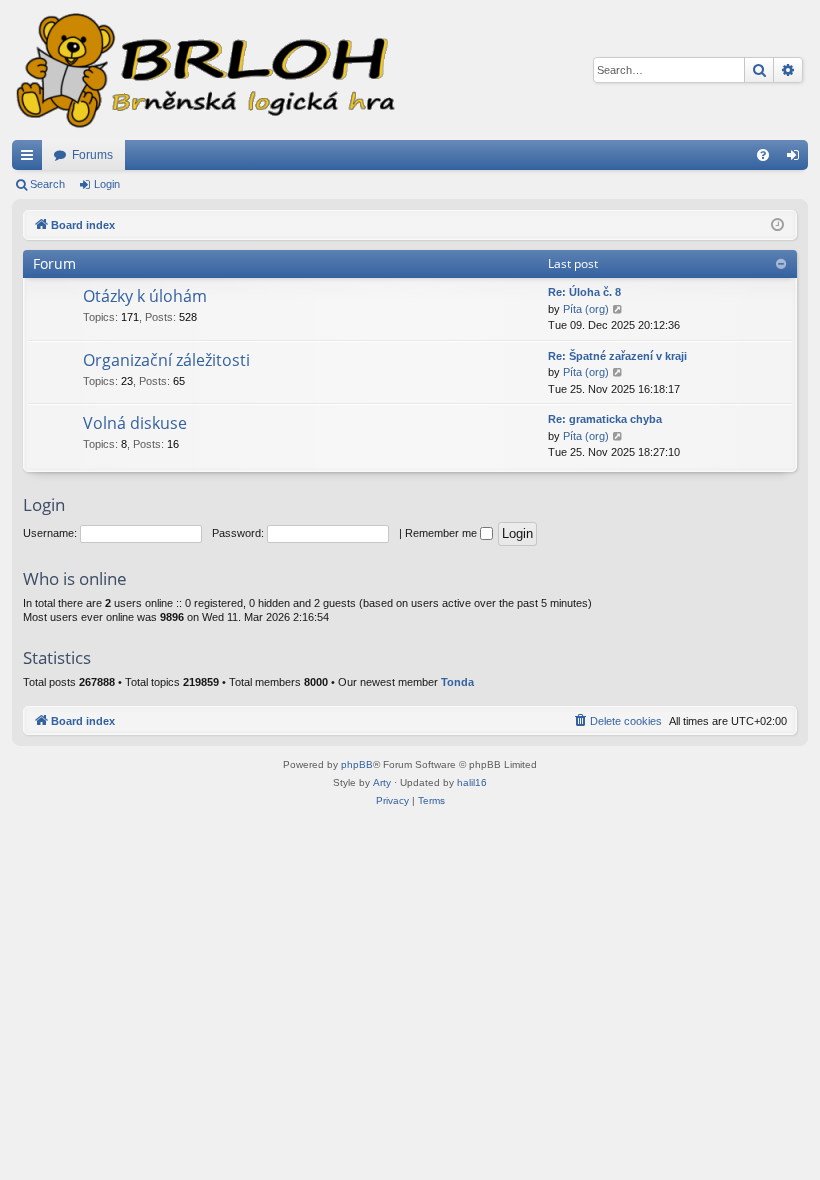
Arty (382, 782)
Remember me (442, 533)
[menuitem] (763, 155)
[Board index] (204, 70)
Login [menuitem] (797, 159)
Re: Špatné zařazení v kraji (617, 356)
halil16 (472, 782)
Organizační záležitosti (166, 360)
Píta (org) (586, 309)
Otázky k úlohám (145, 296)
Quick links (31, 159)
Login (107, 184)
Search (47, 184)
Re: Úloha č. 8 (584, 292)
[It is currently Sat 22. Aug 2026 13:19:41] (777, 225)
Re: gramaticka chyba (605, 419)
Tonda (457, 682)
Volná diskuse (135, 423)
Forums (92, 155)
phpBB (357, 764)
